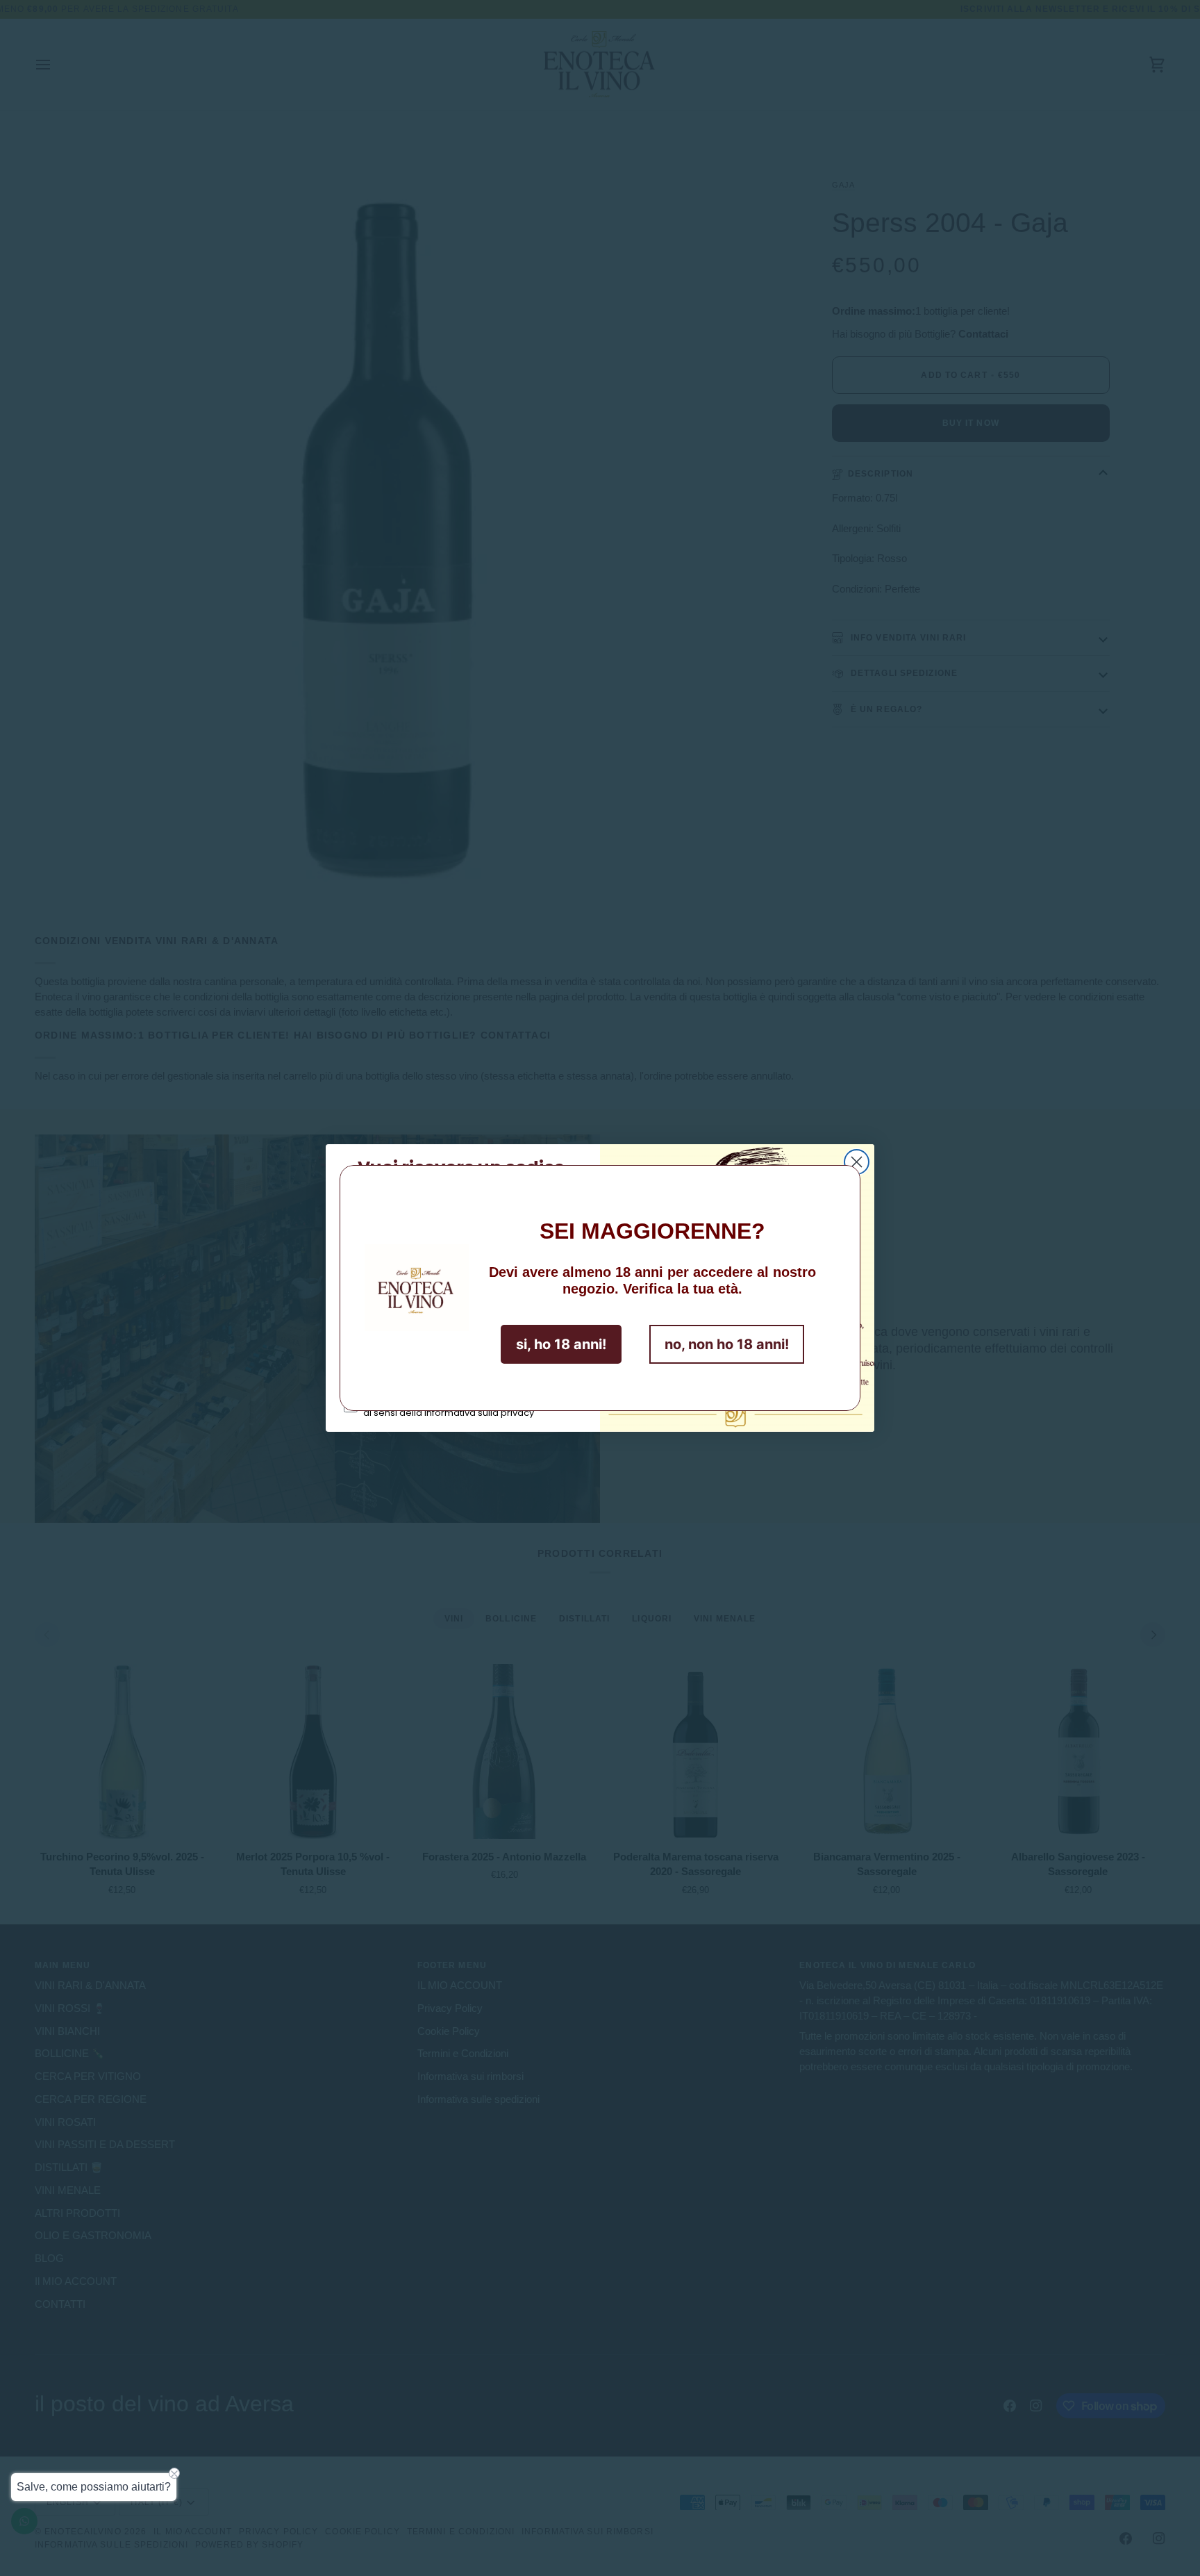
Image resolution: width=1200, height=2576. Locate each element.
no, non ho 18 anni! (727, 1344)
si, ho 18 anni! (561, 1344)
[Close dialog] (857, 1162)
